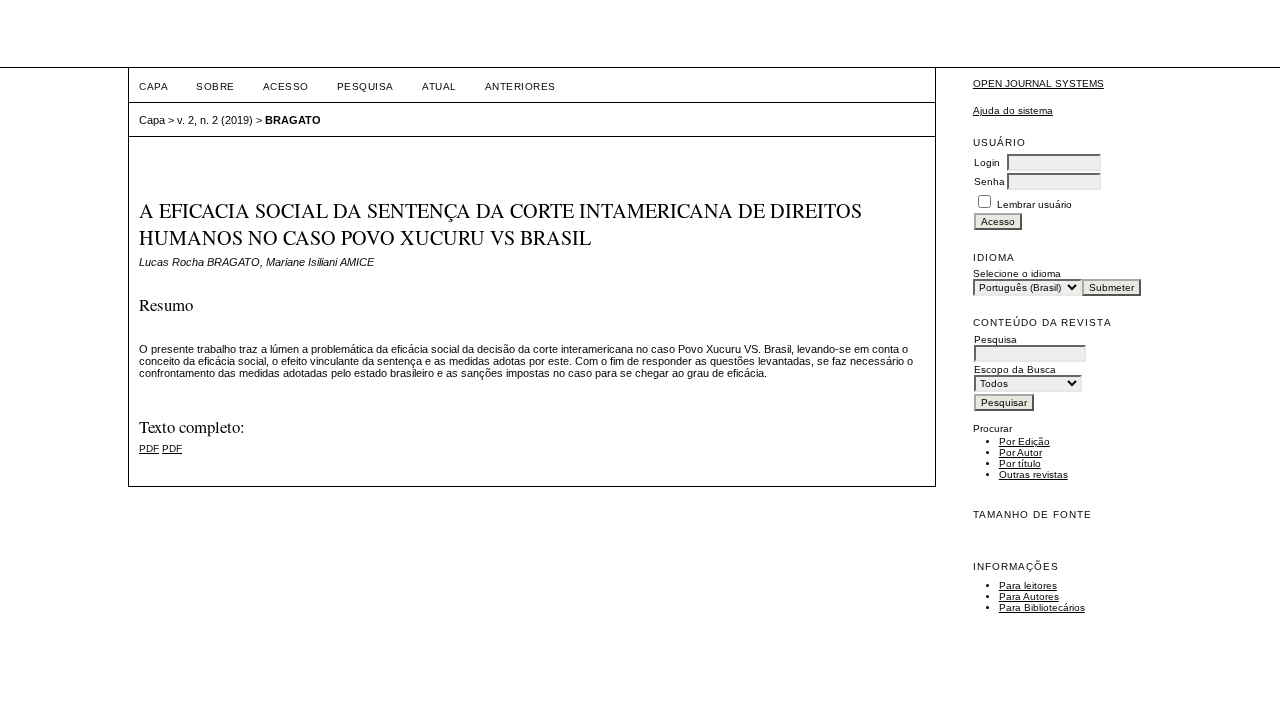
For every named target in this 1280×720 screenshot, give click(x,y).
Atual (439, 86)
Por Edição (1024, 441)
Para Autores (1029, 596)
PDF (149, 448)
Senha (989, 181)
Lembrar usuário (1034, 204)
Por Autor (1020, 452)
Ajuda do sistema (1013, 110)
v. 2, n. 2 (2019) (215, 120)
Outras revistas (1033, 474)
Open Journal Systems (1038, 83)
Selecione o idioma (1017, 273)
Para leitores (1028, 585)
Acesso (286, 86)
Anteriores (520, 86)
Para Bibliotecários (1042, 607)
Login (987, 162)
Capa (153, 86)
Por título (1020, 463)
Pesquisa (365, 86)
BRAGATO (293, 120)
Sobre (215, 86)
